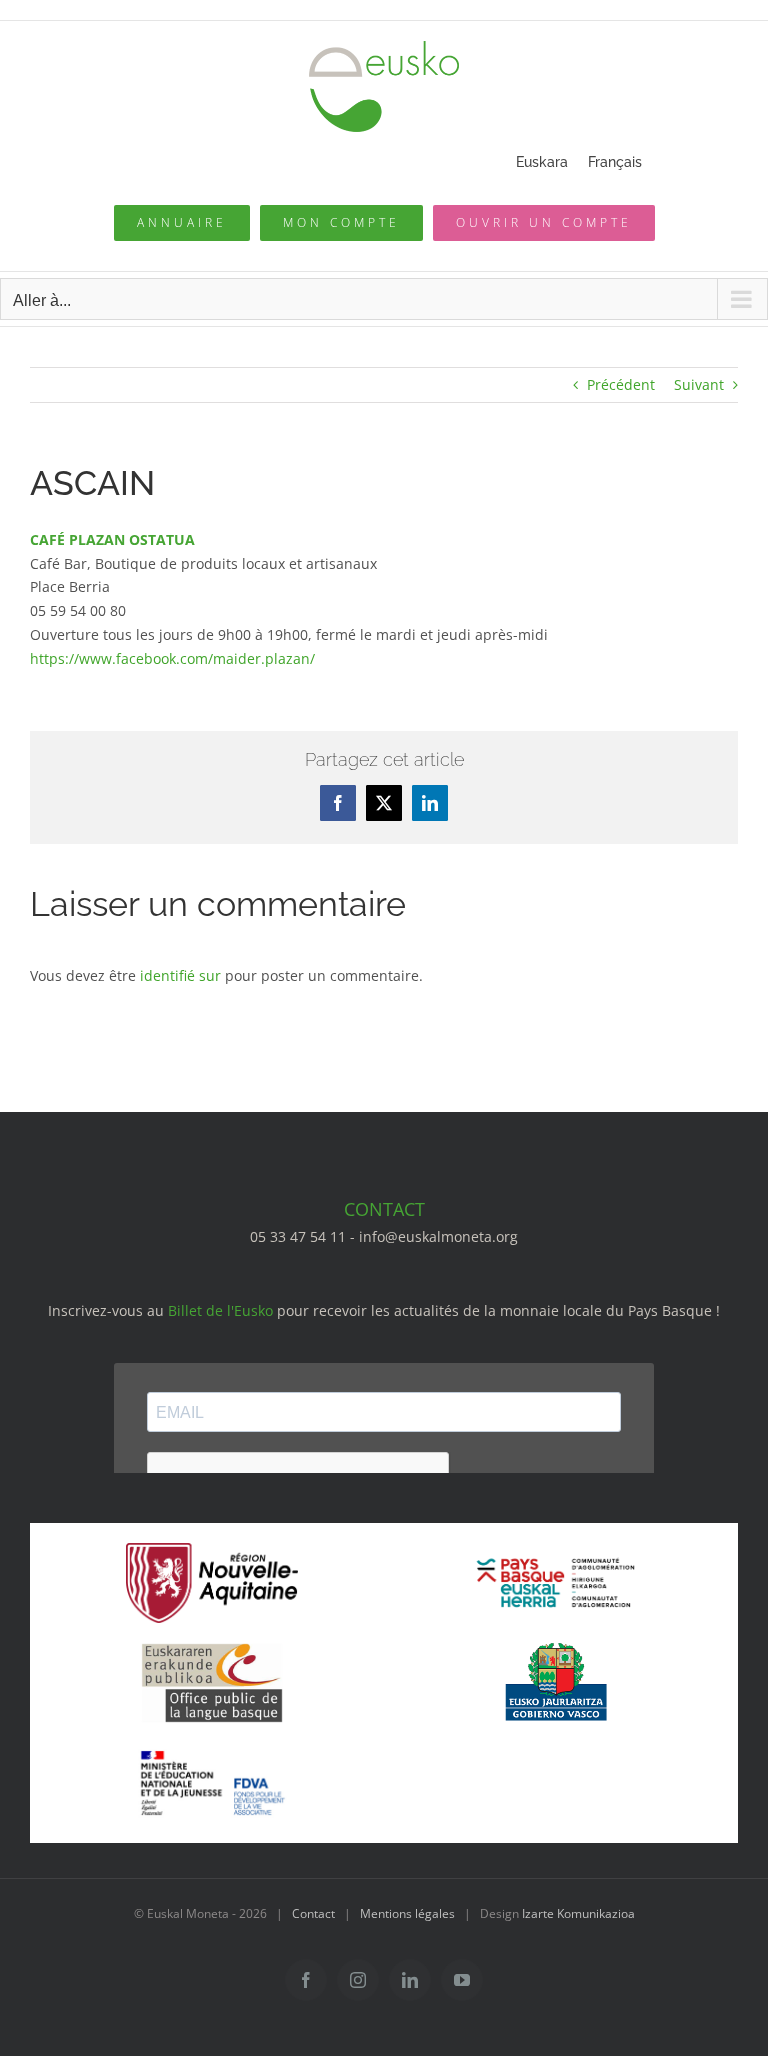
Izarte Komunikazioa (578, 1913)
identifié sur (180, 975)
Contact (313, 1913)
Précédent (621, 384)
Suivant (699, 384)
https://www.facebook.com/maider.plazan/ (172, 658)
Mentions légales (407, 1913)
